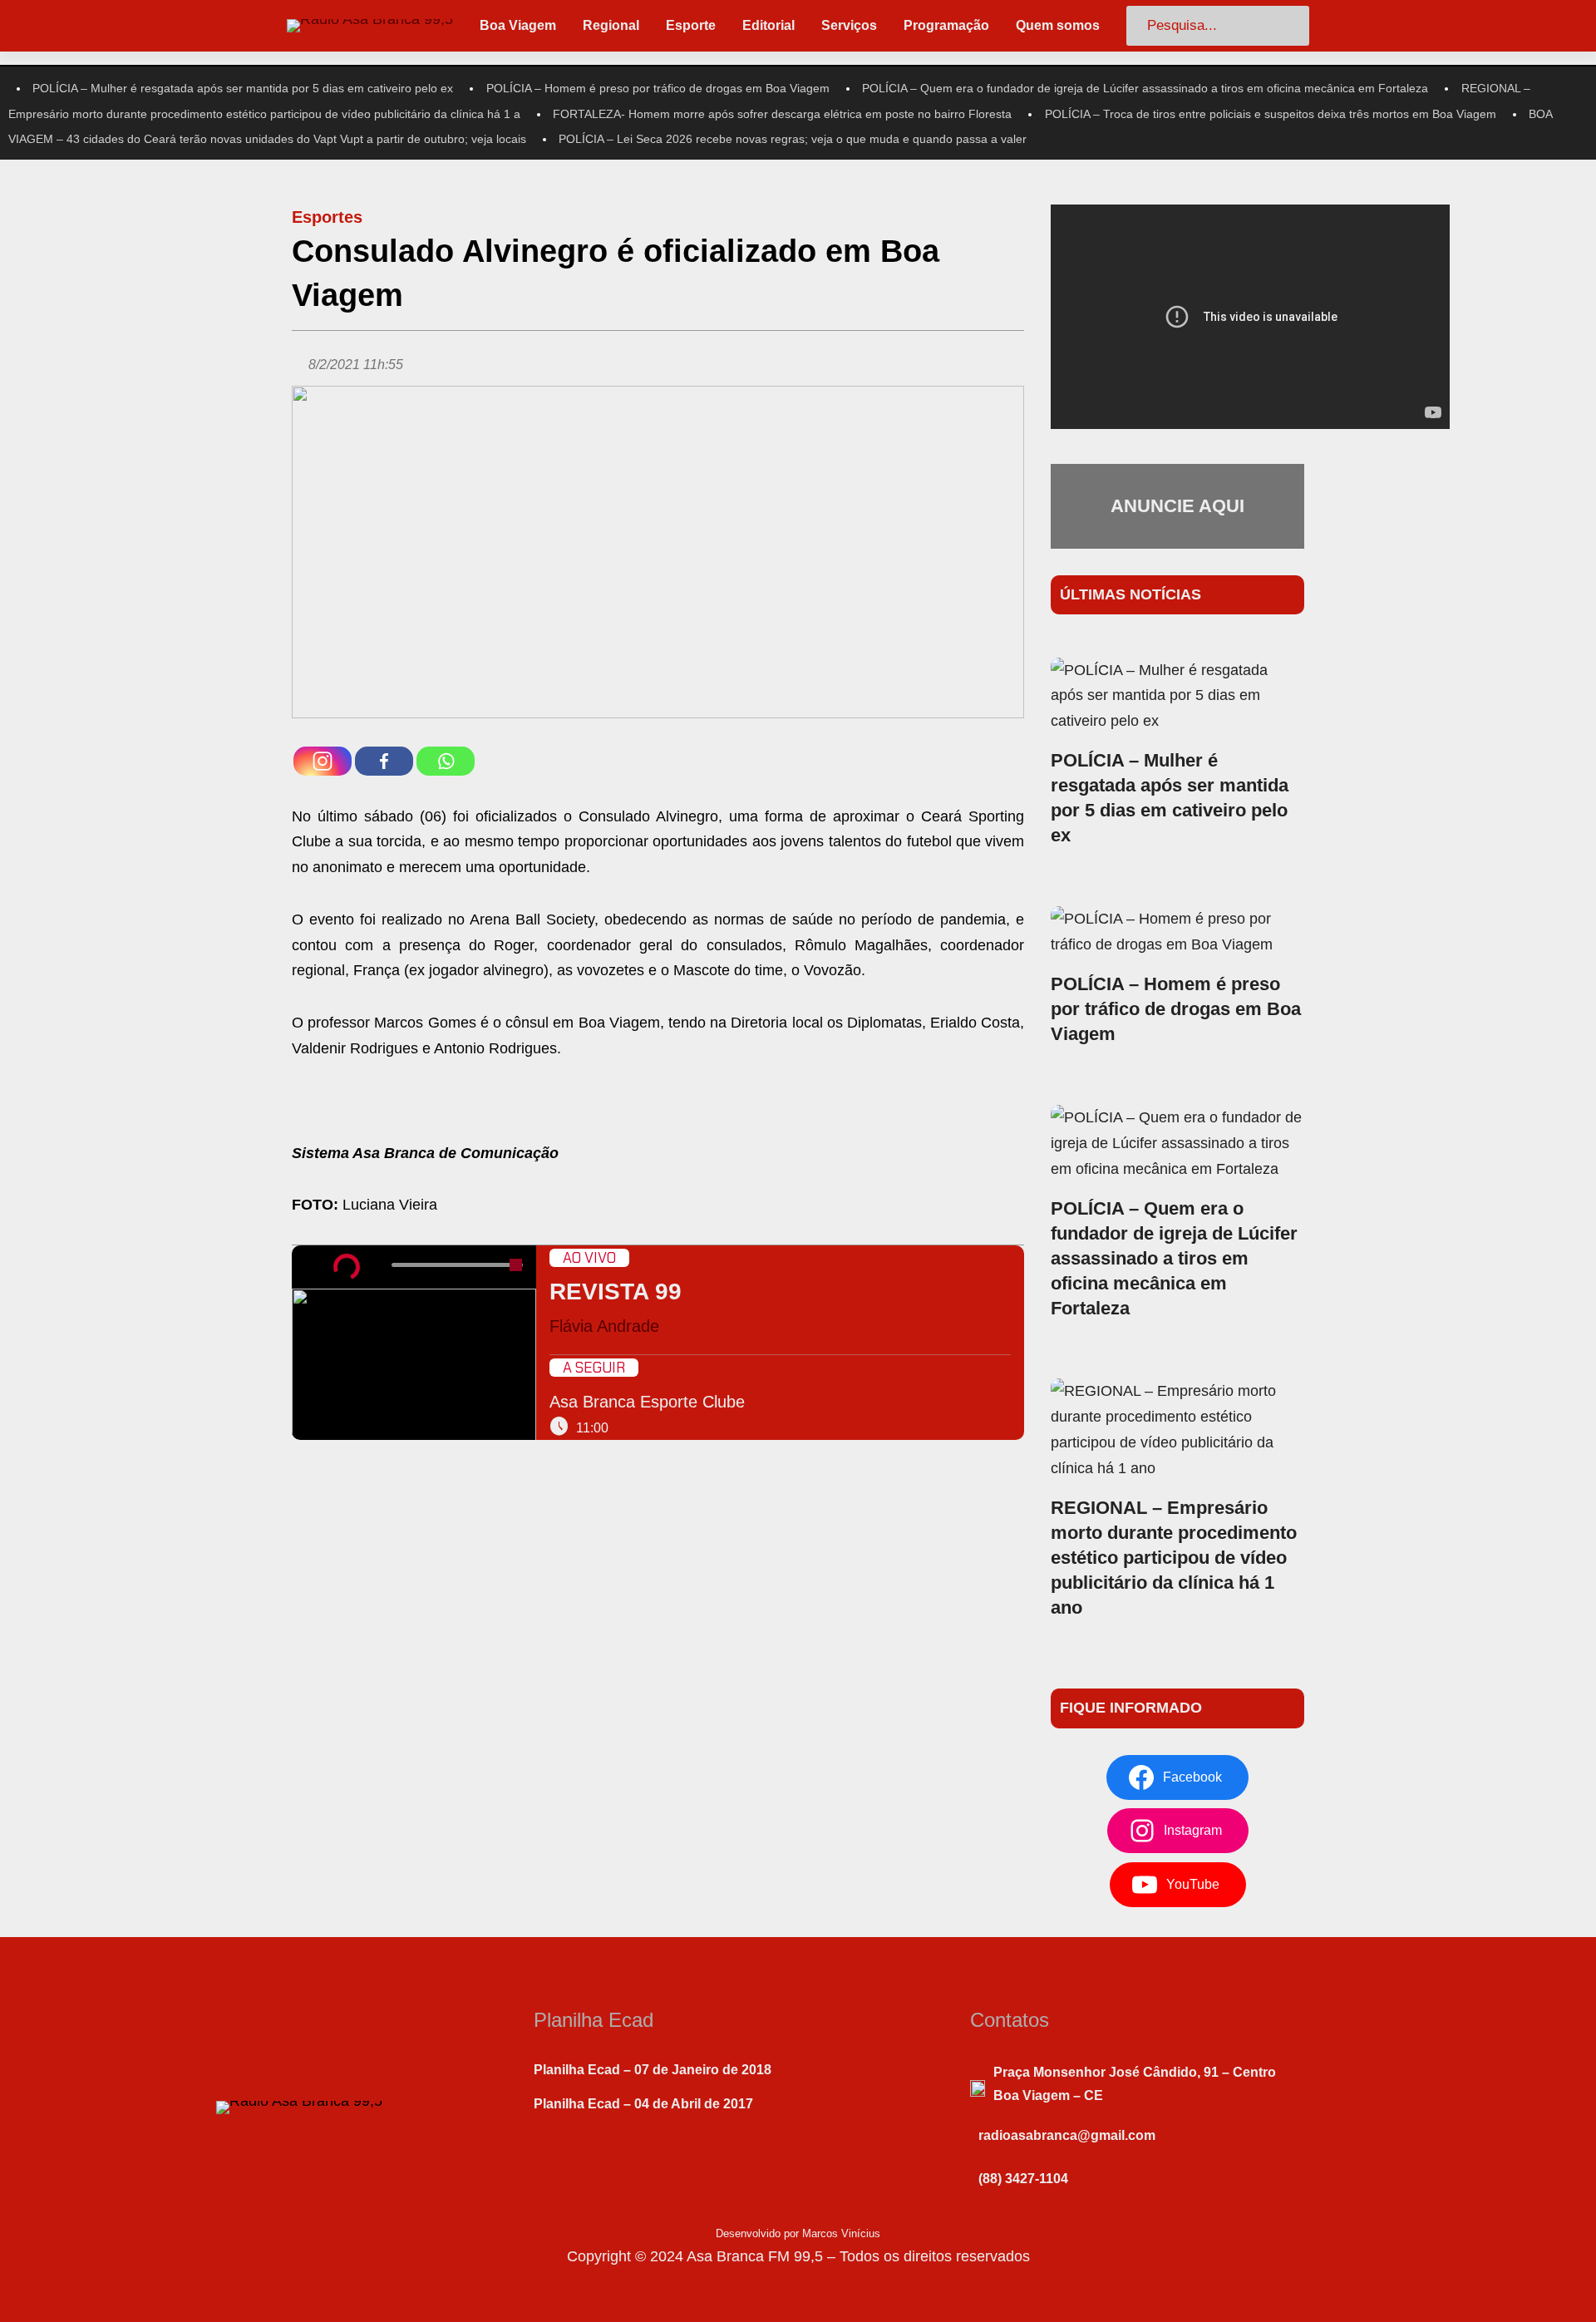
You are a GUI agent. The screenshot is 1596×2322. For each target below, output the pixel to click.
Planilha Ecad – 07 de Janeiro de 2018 (653, 2070)
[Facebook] (384, 761)
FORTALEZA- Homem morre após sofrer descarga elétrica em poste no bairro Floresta (782, 114)
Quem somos (1058, 25)
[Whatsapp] (446, 761)
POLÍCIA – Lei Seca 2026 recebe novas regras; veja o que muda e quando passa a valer (793, 139)
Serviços (849, 25)
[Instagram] (323, 761)
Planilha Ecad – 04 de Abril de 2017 (643, 2104)
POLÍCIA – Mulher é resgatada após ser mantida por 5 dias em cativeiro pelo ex (243, 88)
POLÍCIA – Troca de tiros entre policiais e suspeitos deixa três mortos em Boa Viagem (1271, 114)
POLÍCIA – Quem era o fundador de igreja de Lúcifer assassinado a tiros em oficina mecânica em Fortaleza (1145, 88)
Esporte (691, 25)
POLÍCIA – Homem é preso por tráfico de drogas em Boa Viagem (658, 88)
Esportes (327, 217)
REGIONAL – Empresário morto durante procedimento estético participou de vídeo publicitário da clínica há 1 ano (1174, 1558)
